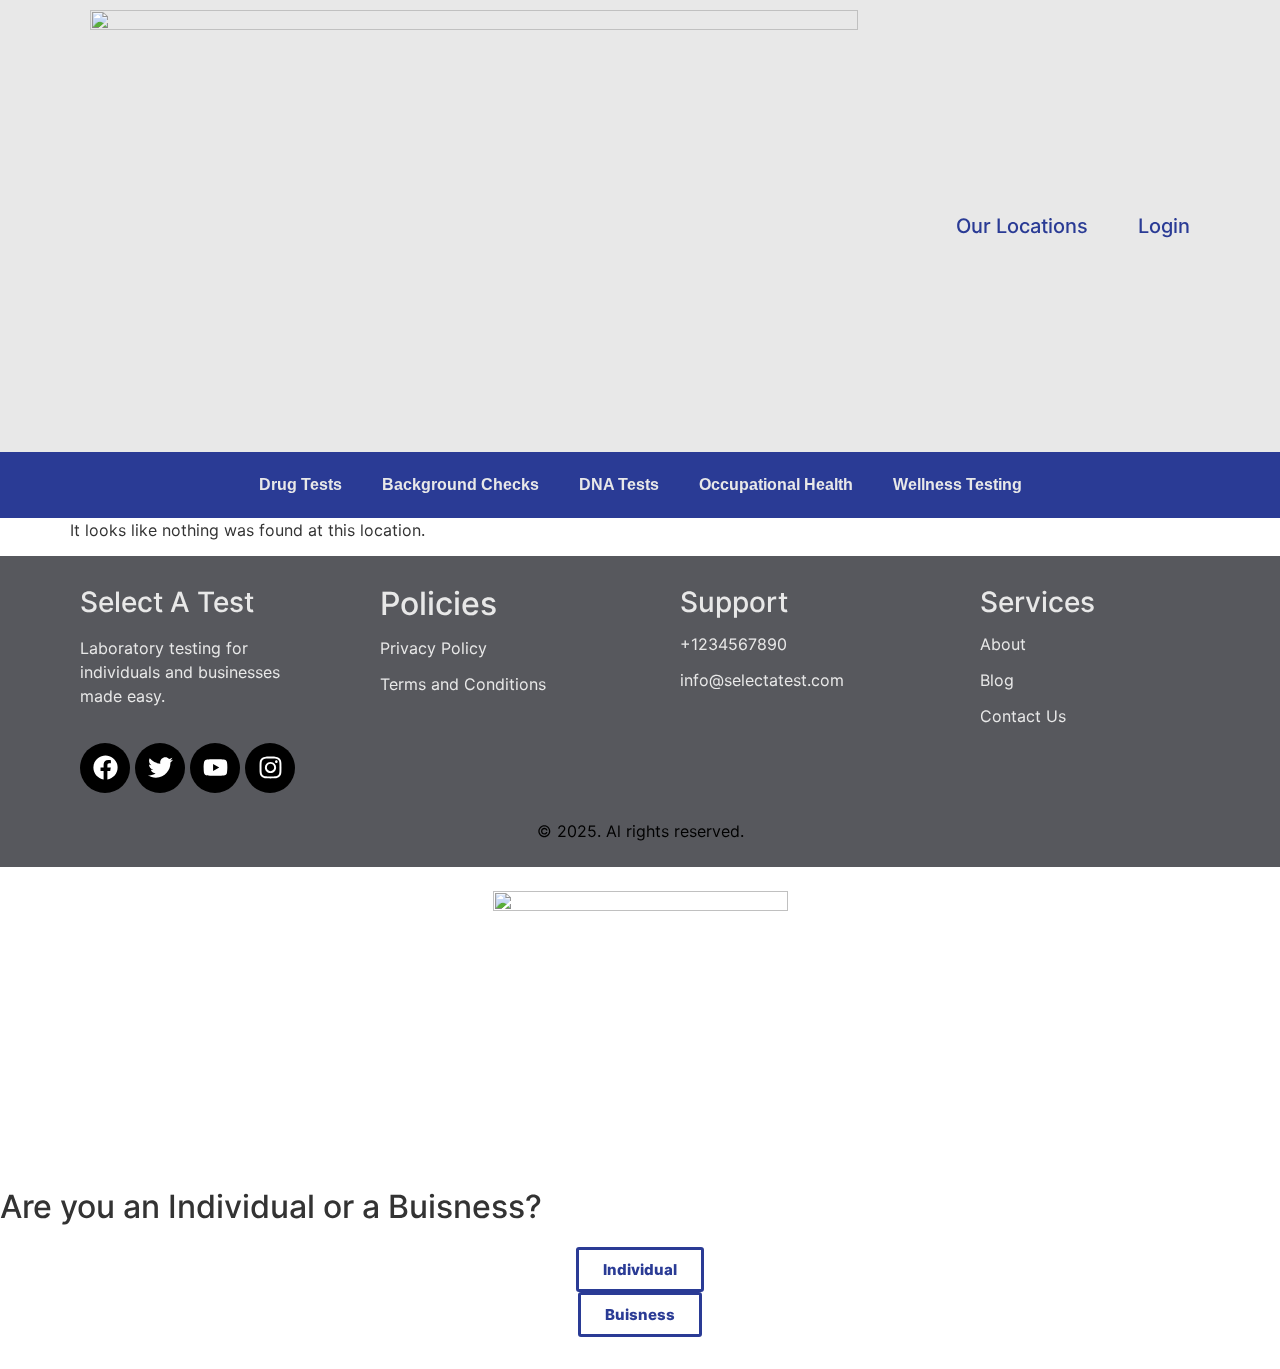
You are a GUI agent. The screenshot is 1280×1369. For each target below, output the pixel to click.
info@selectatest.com (762, 680)
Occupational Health (776, 484)
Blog (997, 680)
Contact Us (1023, 716)
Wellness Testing (957, 484)
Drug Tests (300, 484)
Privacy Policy (433, 648)
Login (1164, 226)
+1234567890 (733, 644)
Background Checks (460, 484)
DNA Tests (619, 484)
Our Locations (1022, 226)
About (1003, 644)
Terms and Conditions (463, 684)
